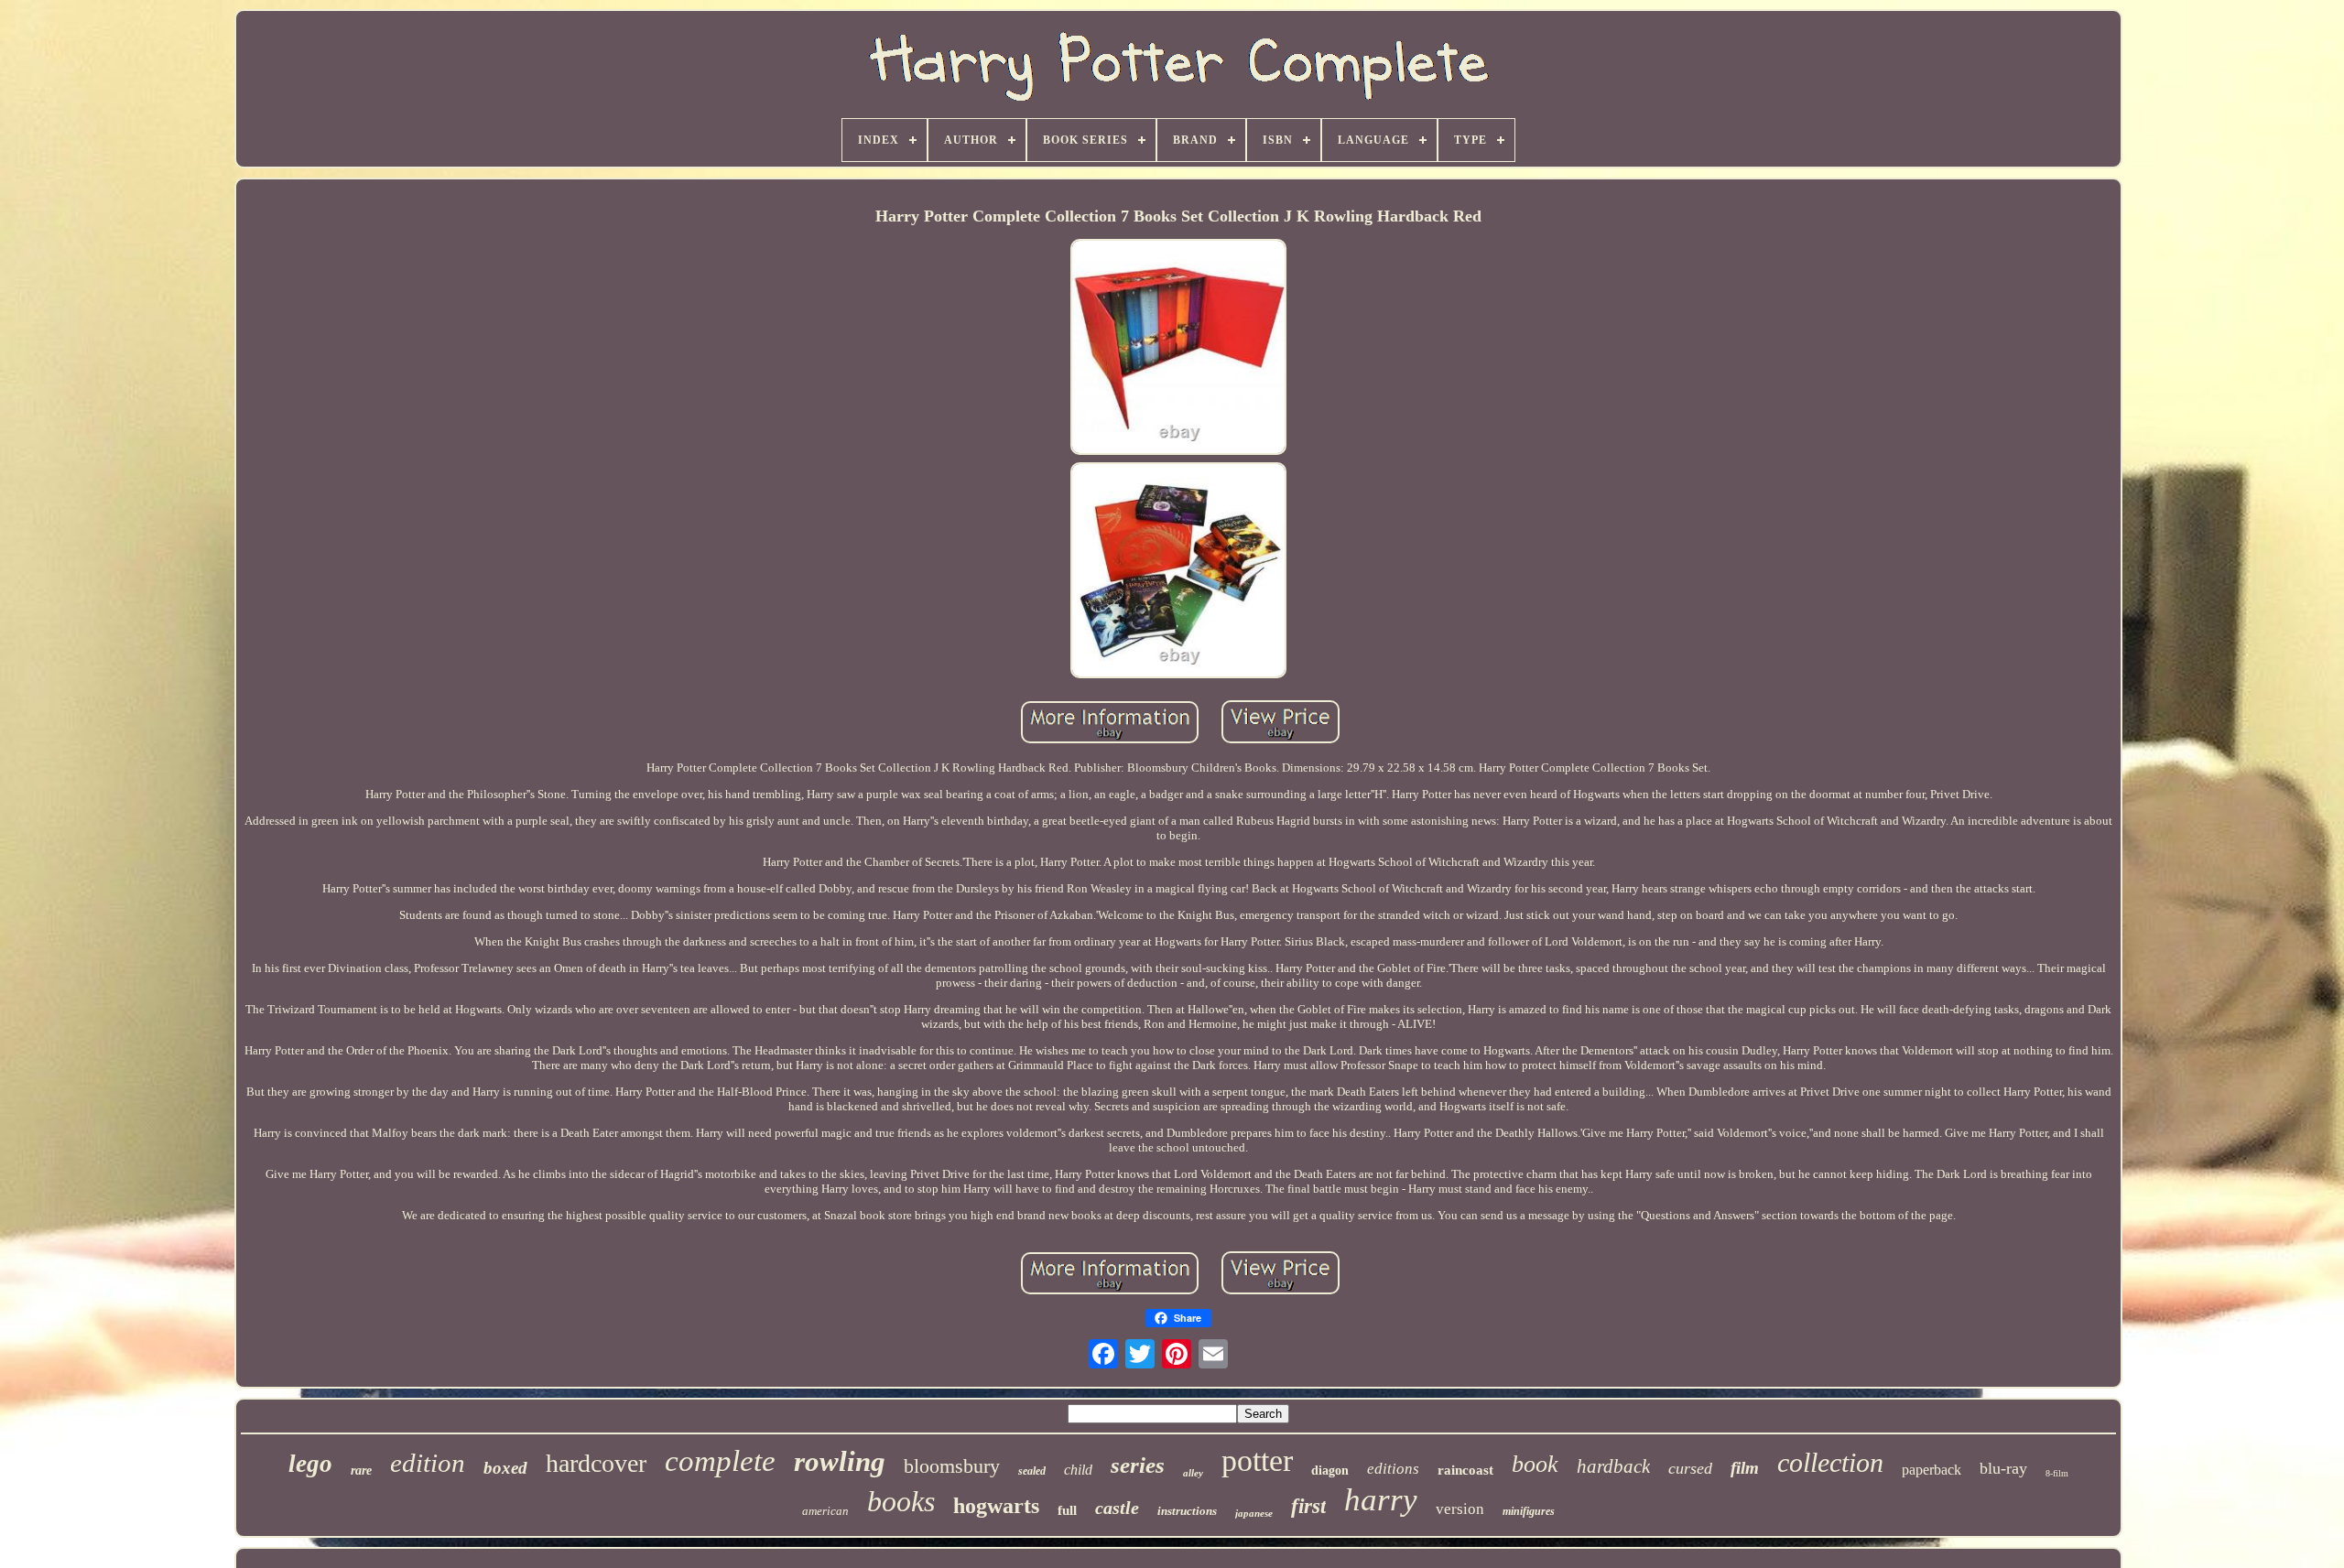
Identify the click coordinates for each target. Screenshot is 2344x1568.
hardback (1613, 1466)
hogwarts (996, 1506)
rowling (840, 1461)
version (1460, 1509)
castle (1117, 1508)
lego (310, 1464)
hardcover (596, 1463)
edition (428, 1463)
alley (1193, 1473)
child (1078, 1470)
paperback (1932, 1470)
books (901, 1501)
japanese (1254, 1513)
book (1535, 1464)
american (825, 1511)
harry (1381, 1500)
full (1067, 1510)
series (1138, 1465)
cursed (1690, 1468)
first (1308, 1506)
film (1745, 1468)
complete (720, 1461)
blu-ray (2003, 1468)
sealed (1032, 1471)
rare (361, 1471)
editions (1393, 1469)
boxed (505, 1468)
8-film (2057, 1473)
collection (1830, 1462)
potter (1257, 1460)
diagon (1330, 1471)
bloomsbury (952, 1466)
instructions (1187, 1511)
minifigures (1529, 1511)
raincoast (1465, 1470)
